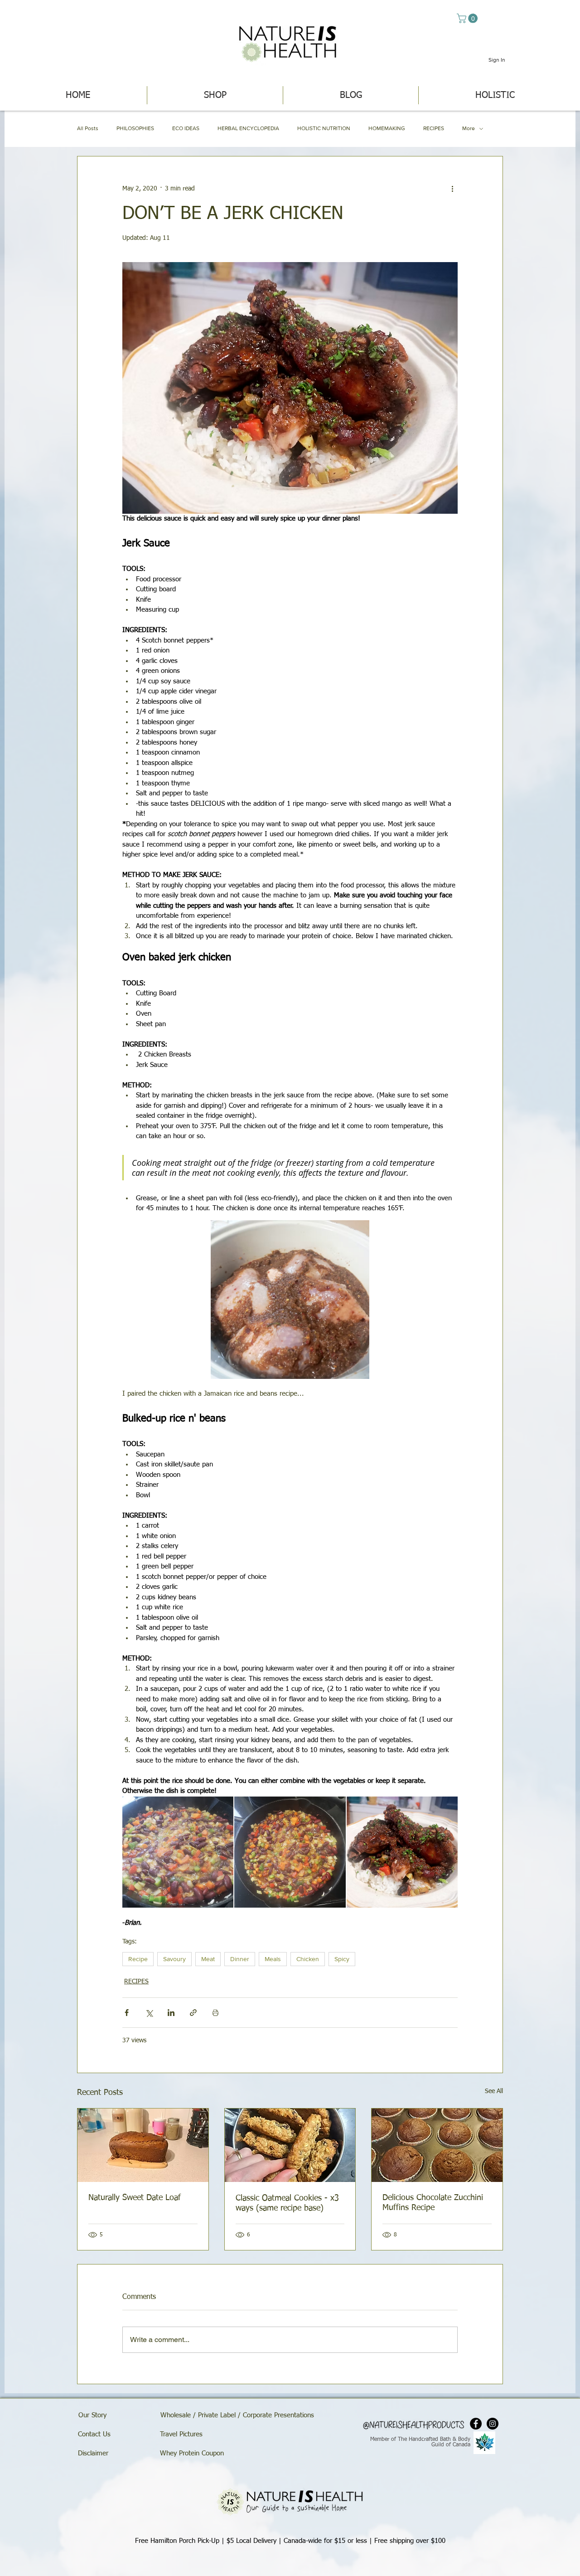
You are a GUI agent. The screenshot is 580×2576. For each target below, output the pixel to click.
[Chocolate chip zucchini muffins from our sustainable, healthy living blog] (437, 2145)
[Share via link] (193, 2013)
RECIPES (434, 128)
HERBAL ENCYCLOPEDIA (248, 128)
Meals (273, 1959)
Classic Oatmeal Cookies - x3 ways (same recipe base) (287, 2203)
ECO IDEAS (186, 128)
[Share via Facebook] (127, 2013)
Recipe (138, 1959)
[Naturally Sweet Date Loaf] (143, 2145)
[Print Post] (215, 2013)
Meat (208, 1959)
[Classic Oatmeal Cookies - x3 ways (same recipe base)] (290, 2145)
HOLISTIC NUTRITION (324, 128)
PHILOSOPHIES (135, 128)
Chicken (308, 1959)
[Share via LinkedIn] (171, 2013)
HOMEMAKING (387, 128)
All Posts (88, 128)
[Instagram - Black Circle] (493, 2424)
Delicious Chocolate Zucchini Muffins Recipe (433, 2203)
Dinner (240, 1959)
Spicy (342, 1959)
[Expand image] (290, 1300)
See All (494, 2091)
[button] (468, 18)
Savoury (174, 1959)
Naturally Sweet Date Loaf (135, 2198)
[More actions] (452, 189)
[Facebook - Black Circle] (476, 2424)
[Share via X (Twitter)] (149, 2013)
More (469, 128)
